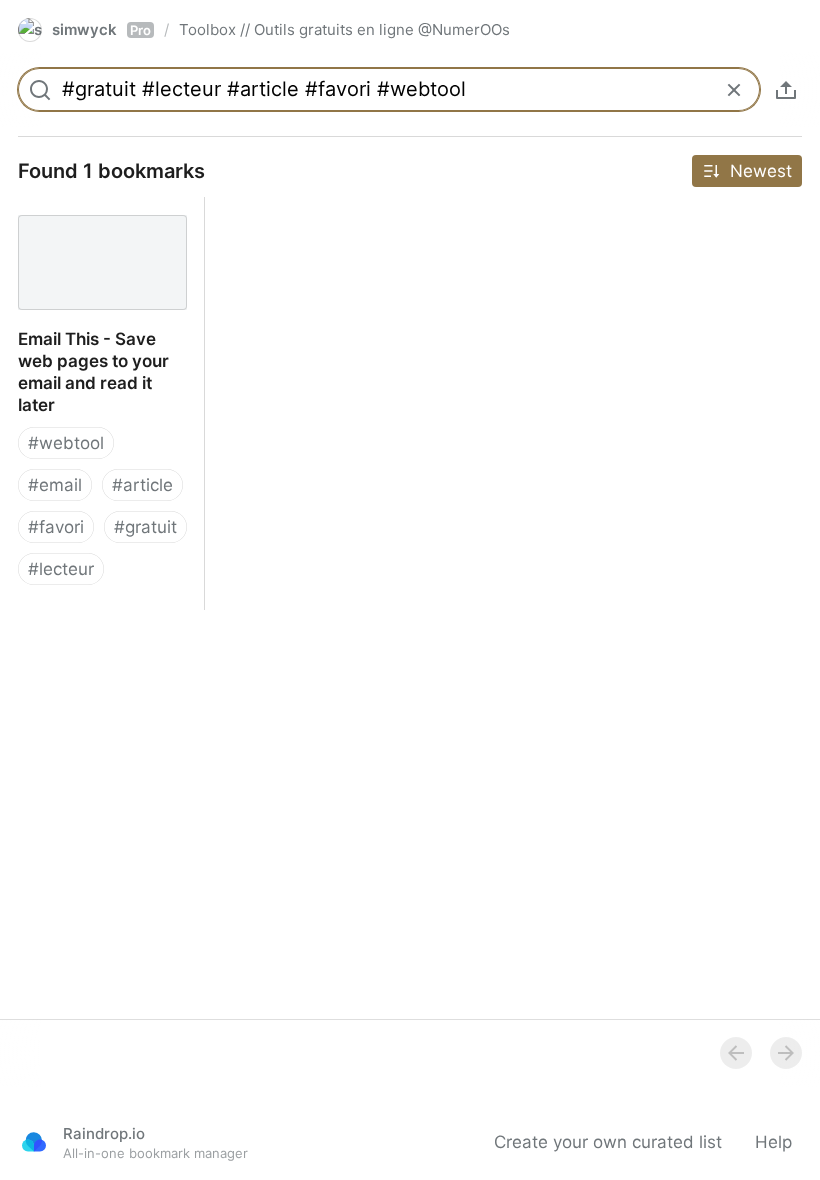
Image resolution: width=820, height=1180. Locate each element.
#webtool (66, 443)
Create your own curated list (608, 1142)
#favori (56, 527)
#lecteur (61, 569)
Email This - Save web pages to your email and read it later (97, 230)
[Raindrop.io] (34, 1142)
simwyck (101, 29)
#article (142, 485)
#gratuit (145, 527)
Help (773, 1142)
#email (55, 485)
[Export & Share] (786, 90)
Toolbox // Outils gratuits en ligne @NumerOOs (344, 29)
